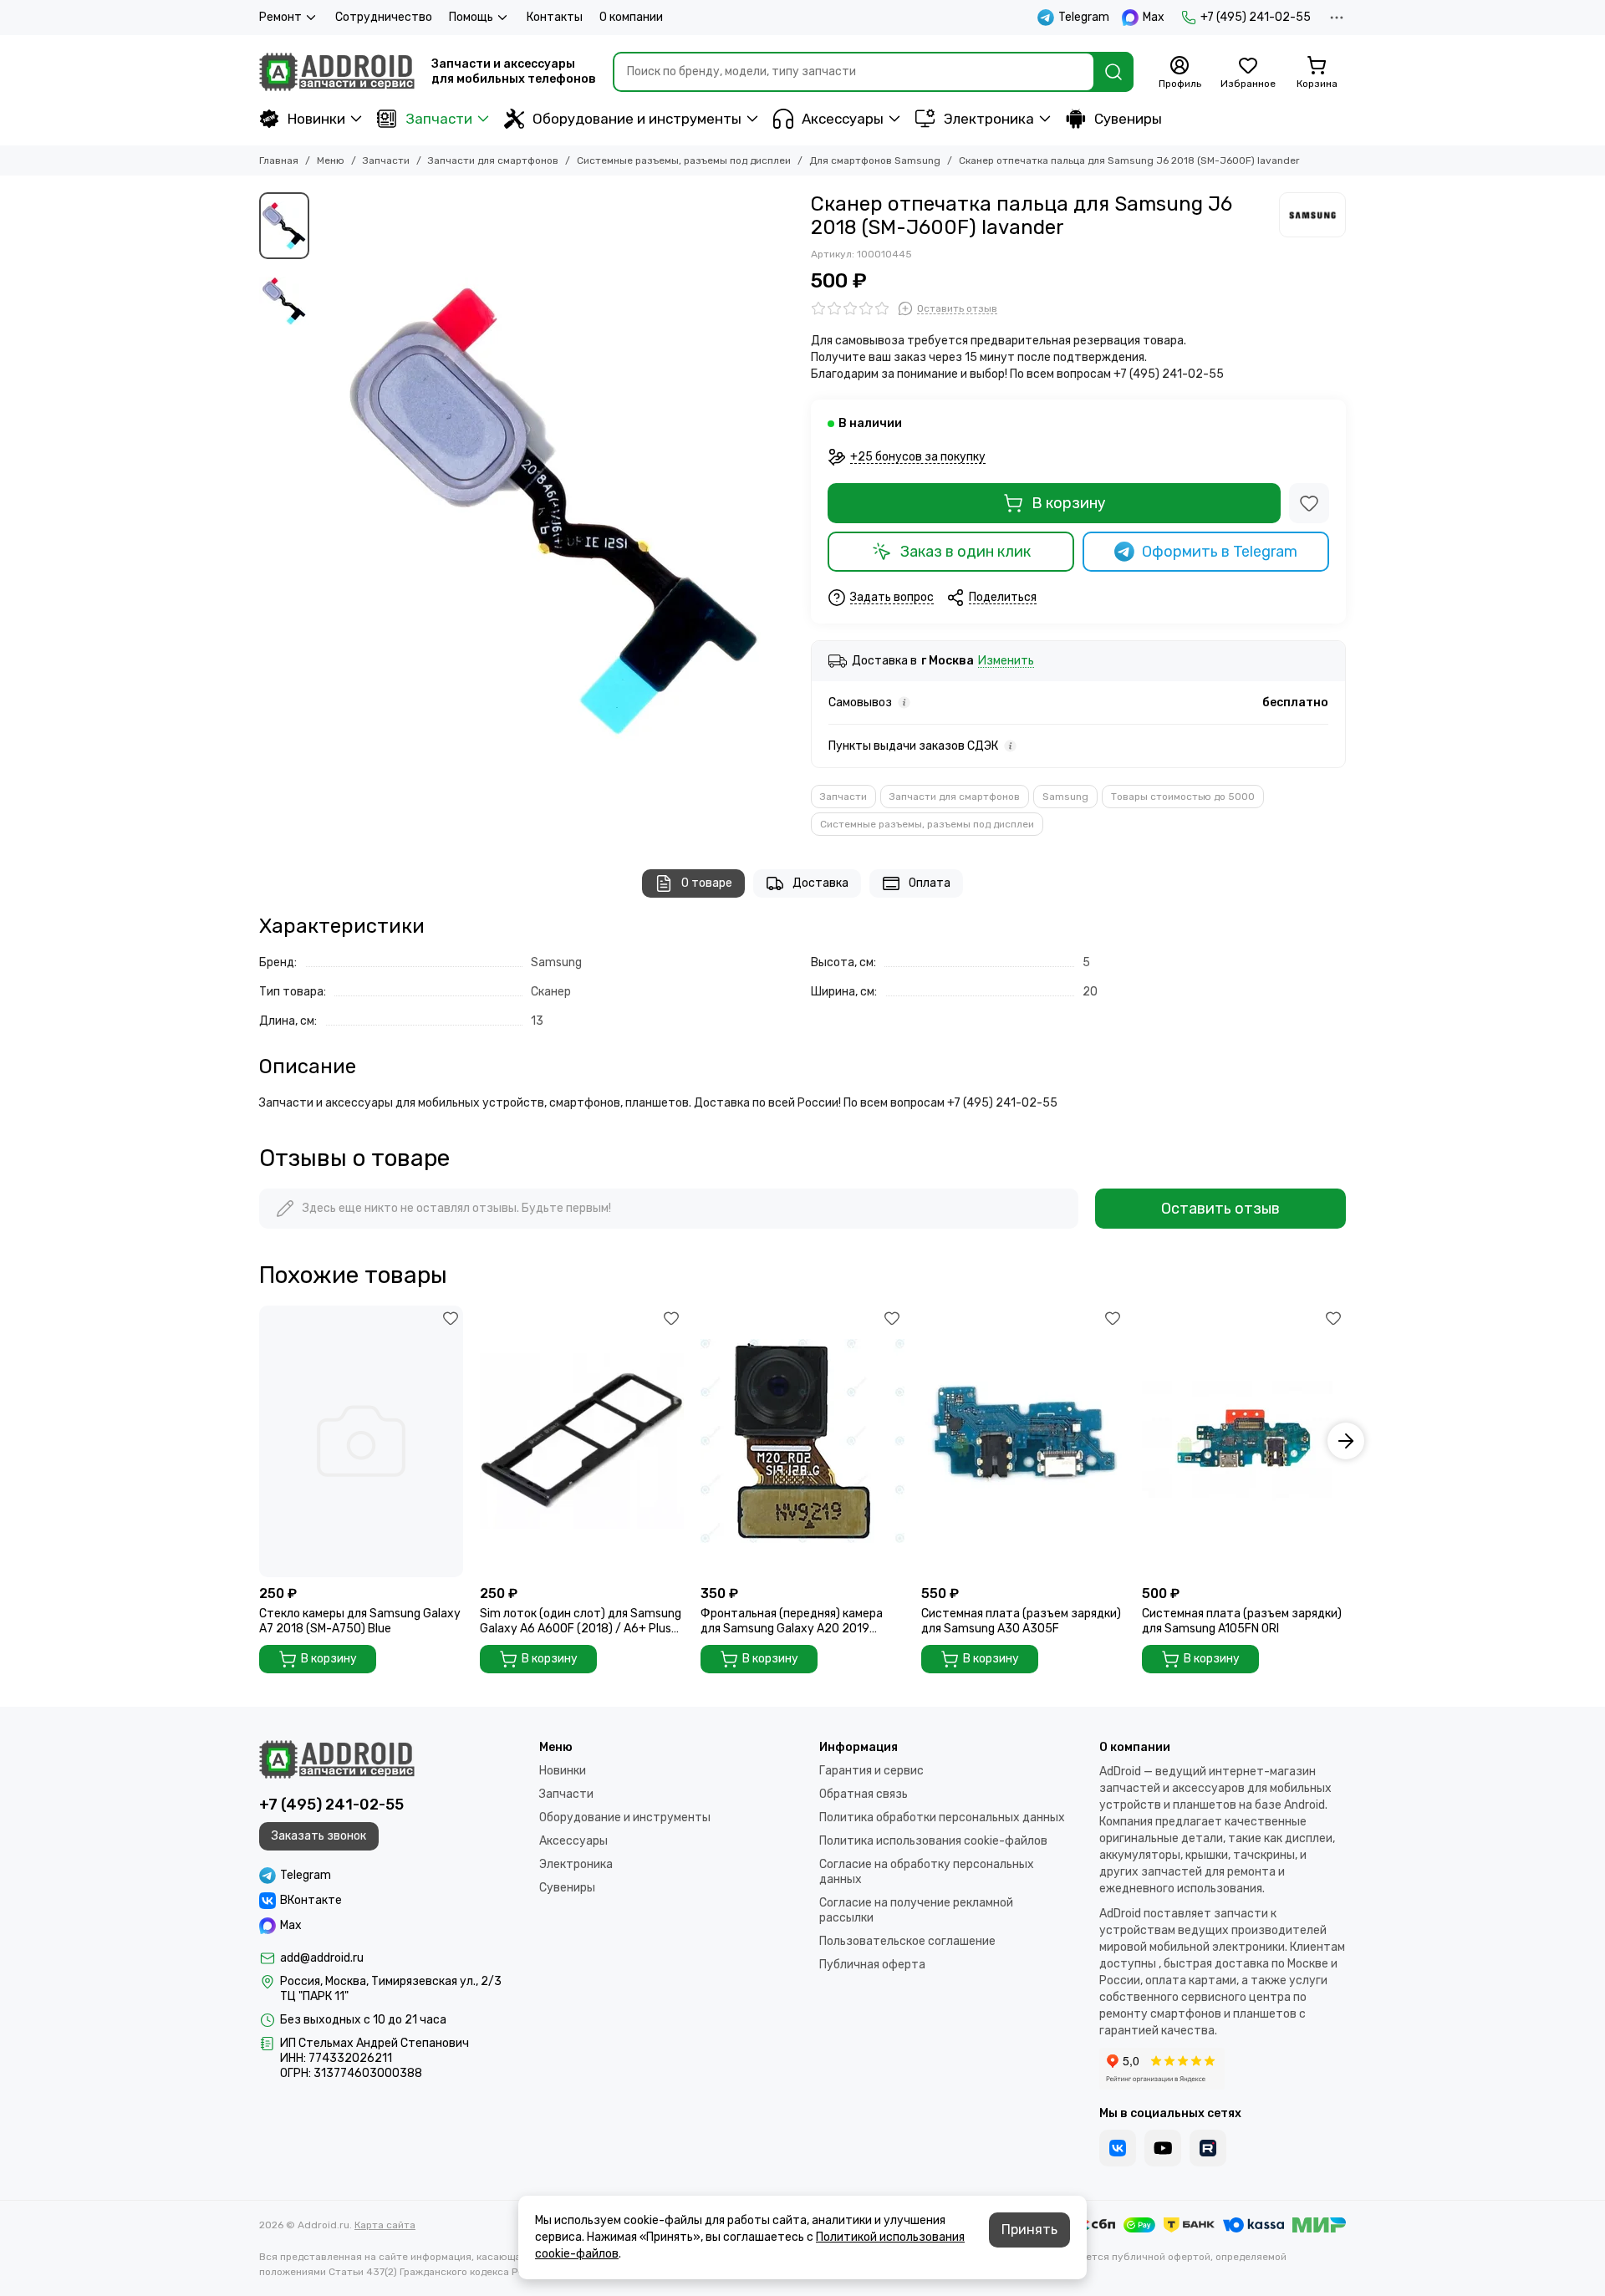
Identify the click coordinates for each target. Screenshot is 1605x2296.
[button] (326, 509)
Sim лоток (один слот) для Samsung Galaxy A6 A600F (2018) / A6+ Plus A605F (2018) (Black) (581, 1621)
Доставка (820, 883)
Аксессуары (843, 119)
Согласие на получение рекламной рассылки (916, 1910)
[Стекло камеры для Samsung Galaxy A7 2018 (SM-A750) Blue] (361, 1441)
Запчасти (439, 119)
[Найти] (1113, 72)
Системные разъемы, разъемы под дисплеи (684, 160)
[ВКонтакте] (1118, 2148)
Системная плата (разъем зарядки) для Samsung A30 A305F (1021, 1621)
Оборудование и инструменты (637, 119)
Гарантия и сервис (871, 1771)
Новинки (316, 119)
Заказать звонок (319, 1836)
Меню (331, 160)
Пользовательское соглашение (907, 1941)
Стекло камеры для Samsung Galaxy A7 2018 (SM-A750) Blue (360, 1621)
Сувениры (1128, 119)
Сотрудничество (384, 17)
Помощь (471, 17)
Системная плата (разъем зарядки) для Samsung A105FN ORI (1242, 1621)
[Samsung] (1312, 215)
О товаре (707, 883)
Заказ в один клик (966, 552)
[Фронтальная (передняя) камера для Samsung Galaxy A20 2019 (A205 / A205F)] (802, 1441)
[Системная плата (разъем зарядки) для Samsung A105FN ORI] (1244, 1441)
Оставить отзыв (1220, 1209)
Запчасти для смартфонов (493, 160)
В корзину (1069, 503)
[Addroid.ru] (337, 72)
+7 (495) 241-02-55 (1256, 17)
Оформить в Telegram (1220, 552)
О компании (631, 17)
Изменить (1006, 662)
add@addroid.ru (322, 1958)
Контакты (555, 17)
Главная (279, 160)
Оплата (930, 883)
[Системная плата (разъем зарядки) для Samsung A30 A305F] (1023, 1441)
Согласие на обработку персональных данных (927, 1872)
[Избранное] (1309, 503)
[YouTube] (1163, 2148)
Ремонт (280, 17)
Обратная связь (864, 1794)
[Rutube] (1208, 2148)
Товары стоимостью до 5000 (1183, 797)
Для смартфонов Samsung (875, 160)
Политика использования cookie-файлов (933, 1841)
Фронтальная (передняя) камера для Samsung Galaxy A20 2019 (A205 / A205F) (792, 1621)
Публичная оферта (872, 1965)
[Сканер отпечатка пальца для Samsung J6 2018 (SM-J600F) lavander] (556, 509)
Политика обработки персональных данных (942, 1817)
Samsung (1065, 797)
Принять (1029, 2230)
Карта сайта (385, 2225)
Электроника (989, 119)
